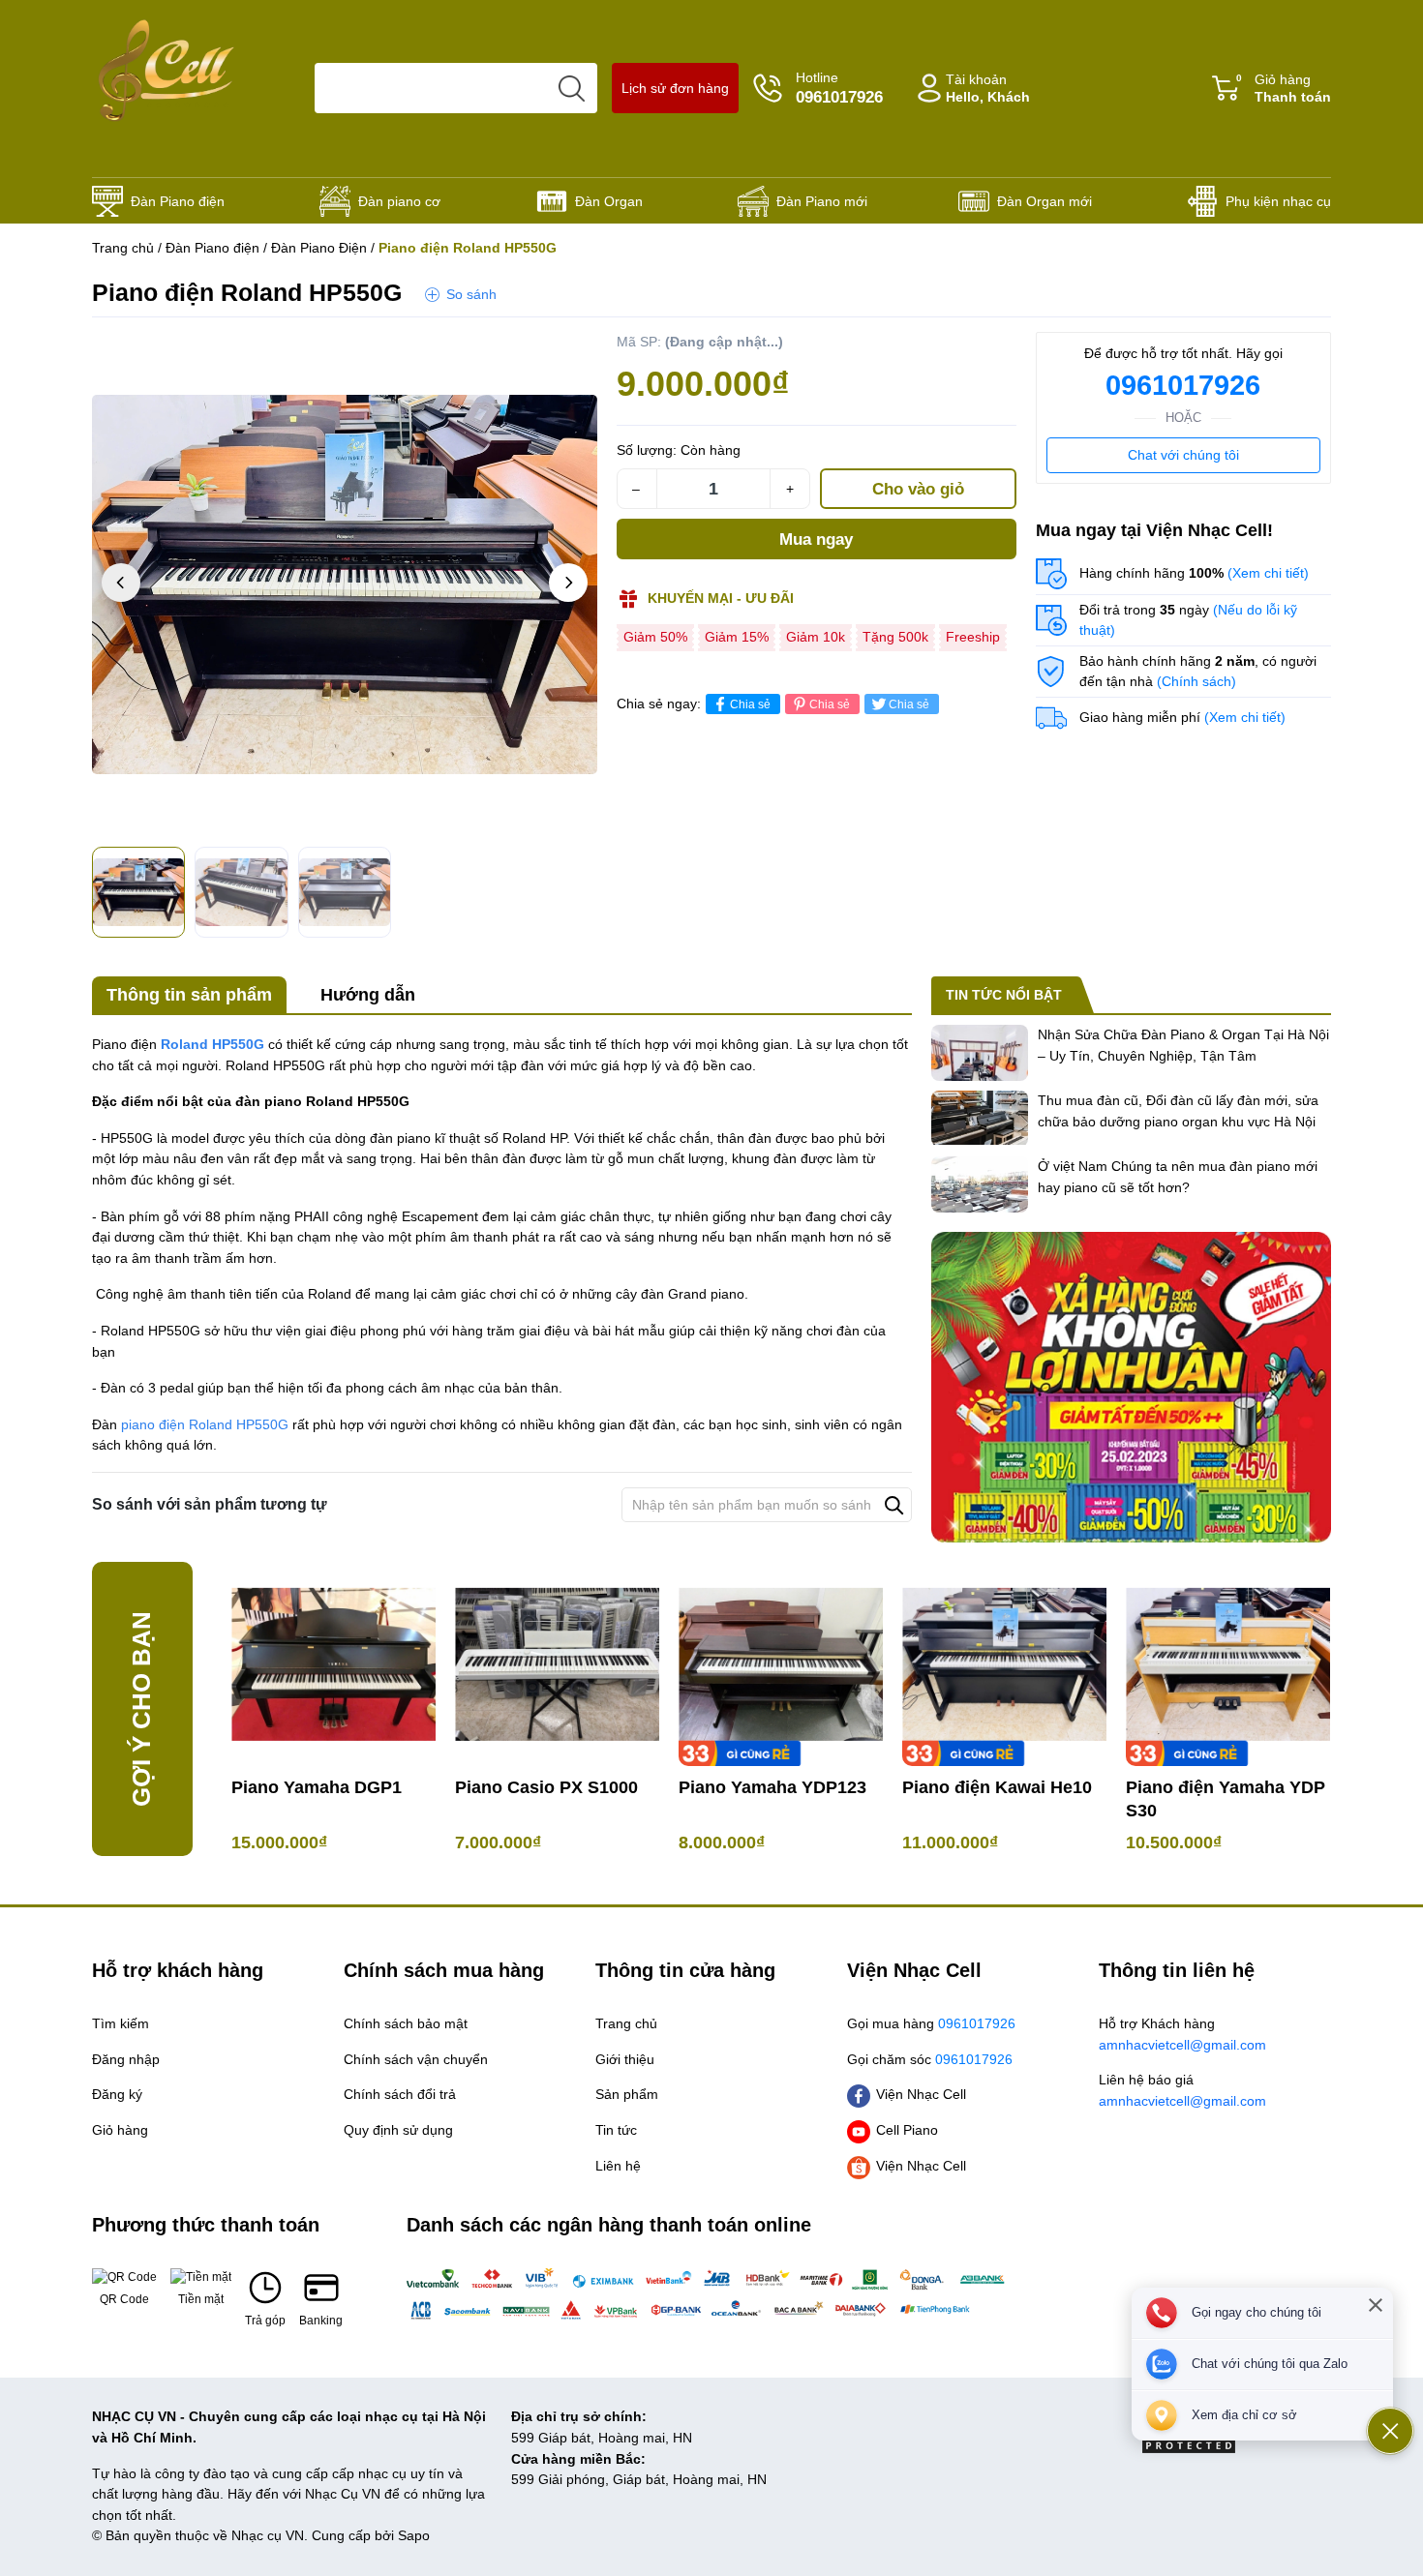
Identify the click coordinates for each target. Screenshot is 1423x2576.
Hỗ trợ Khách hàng (1182, 2034)
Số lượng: (647, 450)
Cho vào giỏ (918, 489)
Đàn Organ (609, 201)
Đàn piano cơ (399, 201)
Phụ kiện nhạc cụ (1278, 201)
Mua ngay (816, 539)
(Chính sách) (1196, 681)
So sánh (471, 294)
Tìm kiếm (121, 2023)
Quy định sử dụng (398, 2130)
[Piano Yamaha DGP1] (333, 1664)
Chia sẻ (750, 704)
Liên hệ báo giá (1182, 2090)
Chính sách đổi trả (400, 2094)
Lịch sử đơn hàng (675, 88)
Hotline (839, 88)
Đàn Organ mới (1045, 201)
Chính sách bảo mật (406, 2023)
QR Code (124, 2299)
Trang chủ (123, 248)
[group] (345, 584)
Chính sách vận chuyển (416, 2059)
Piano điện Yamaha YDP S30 (1226, 1799)
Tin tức (616, 2130)
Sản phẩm (627, 2094)
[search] (572, 88)
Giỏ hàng (1284, 89)
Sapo (414, 2535)
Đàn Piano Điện (319, 248)
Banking (321, 2321)
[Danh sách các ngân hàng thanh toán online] (711, 2293)
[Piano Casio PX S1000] (557, 1664)
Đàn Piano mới (822, 201)
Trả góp (265, 2321)
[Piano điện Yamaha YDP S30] (1228, 1664)
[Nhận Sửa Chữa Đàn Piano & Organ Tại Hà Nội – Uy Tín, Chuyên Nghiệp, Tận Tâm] (980, 1053)
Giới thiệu (625, 2059)
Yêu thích (559, 351)
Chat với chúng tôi (1183, 455)
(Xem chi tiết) (1268, 573)
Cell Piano (907, 2130)
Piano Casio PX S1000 (546, 1787)
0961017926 (1183, 385)
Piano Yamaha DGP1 (317, 1787)
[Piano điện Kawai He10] (1004, 1664)
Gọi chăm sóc (930, 2059)
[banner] (1131, 1387)
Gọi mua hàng (931, 2023)
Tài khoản (988, 89)
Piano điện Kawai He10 (997, 1787)
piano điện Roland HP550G (205, 1424)
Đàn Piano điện (178, 201)
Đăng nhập (126, 2059)
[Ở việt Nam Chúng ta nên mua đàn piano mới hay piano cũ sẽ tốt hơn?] (980, 1184)
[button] (568, 583)
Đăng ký (117, 2094)
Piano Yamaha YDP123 (772, 1787)
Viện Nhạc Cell (921, 2094)
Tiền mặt (201, 2299)
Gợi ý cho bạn (141, 1709)
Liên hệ (618, 2166)
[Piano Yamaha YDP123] (781, 1664)
